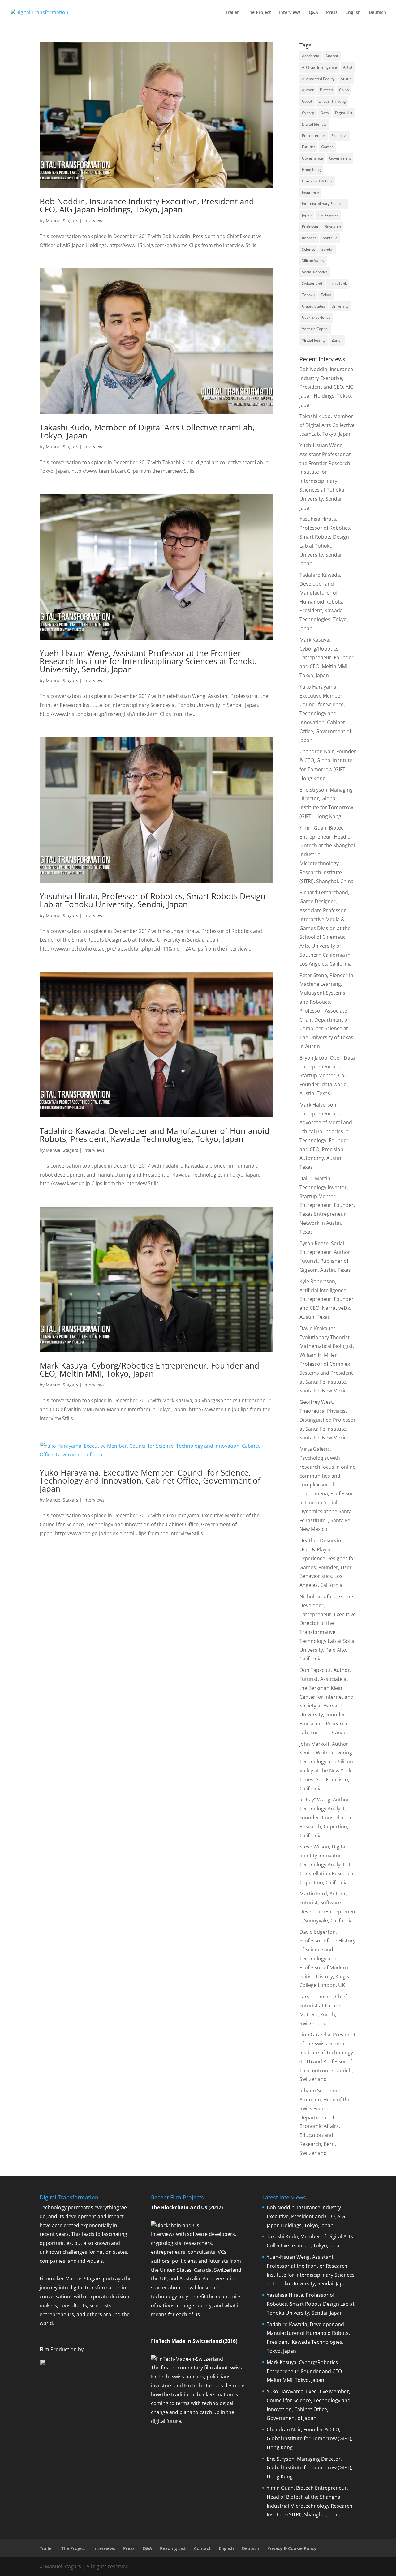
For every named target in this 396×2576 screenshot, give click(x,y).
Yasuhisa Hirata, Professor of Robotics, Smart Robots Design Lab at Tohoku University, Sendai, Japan (153, 900)
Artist (348, 67)
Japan (307, 215)
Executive (340, 136)
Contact (202, 2548)
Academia (311, 56)
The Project (259, 13)
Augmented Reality (318, 79)
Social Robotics (315, 272)
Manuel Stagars (62, 221)
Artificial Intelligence (319, 67)
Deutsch (377, 13)
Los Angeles (328, 215)
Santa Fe (330, 238)
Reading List (173, 2548)
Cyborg (308, 113)
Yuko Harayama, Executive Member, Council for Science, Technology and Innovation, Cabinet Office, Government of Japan (150, 1480)
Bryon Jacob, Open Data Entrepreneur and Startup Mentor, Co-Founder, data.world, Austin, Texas (327, 1076)
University (340, 306)
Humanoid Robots (317, 181)
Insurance (310, 192)
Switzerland (312, 283)
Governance (312, 158)
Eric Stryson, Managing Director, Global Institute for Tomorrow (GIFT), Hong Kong (310, 2468)
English (353, 13)
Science (309, 249)
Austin (346, 79)
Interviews (290, 13)
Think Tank (338, 283)
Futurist (308, 147)
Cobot (307, 101)
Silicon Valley (313, 261)
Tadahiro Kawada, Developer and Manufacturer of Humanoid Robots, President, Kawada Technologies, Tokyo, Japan (155, 1135)
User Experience (316, 317)
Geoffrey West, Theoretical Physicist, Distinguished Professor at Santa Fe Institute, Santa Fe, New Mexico (328, 1420)
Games (327, 147)
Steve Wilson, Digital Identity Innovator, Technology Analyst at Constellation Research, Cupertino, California (327, 1864)
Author (308, 90)
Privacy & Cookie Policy (292, 2548)
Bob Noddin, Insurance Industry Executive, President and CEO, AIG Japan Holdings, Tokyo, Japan (147, 205)
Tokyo (326, 295)
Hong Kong (311, 170)
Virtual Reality (314, 340)
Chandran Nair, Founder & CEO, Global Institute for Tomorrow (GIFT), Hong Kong (310, 2438)
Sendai (327, 249)
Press (332, 13)
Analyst (332, 56)
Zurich (337, 340)
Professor (310, 226)
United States (314, 306)
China (344, 90)
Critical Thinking (332, 101)
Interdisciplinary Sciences (324, 204)
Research (333, 226)
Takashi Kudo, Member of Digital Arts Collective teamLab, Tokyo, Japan (147, 431)
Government (340, 158)
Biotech (326, 90)
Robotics (309, 238)
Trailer (232, 13)
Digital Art (344, 113)
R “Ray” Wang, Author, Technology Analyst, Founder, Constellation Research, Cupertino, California (326, 1817)
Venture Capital (315, 329)
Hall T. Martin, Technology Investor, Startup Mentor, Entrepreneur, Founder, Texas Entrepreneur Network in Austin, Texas (327, 1205)
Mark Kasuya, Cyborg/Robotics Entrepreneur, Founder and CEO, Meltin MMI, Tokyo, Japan (149, 1369)
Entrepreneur (314, 136)
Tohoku (308, 295)
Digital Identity (314, 124)
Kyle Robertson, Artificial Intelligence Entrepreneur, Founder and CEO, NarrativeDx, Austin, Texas (327, 1299)
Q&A (313, 13)
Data (325, 113)
